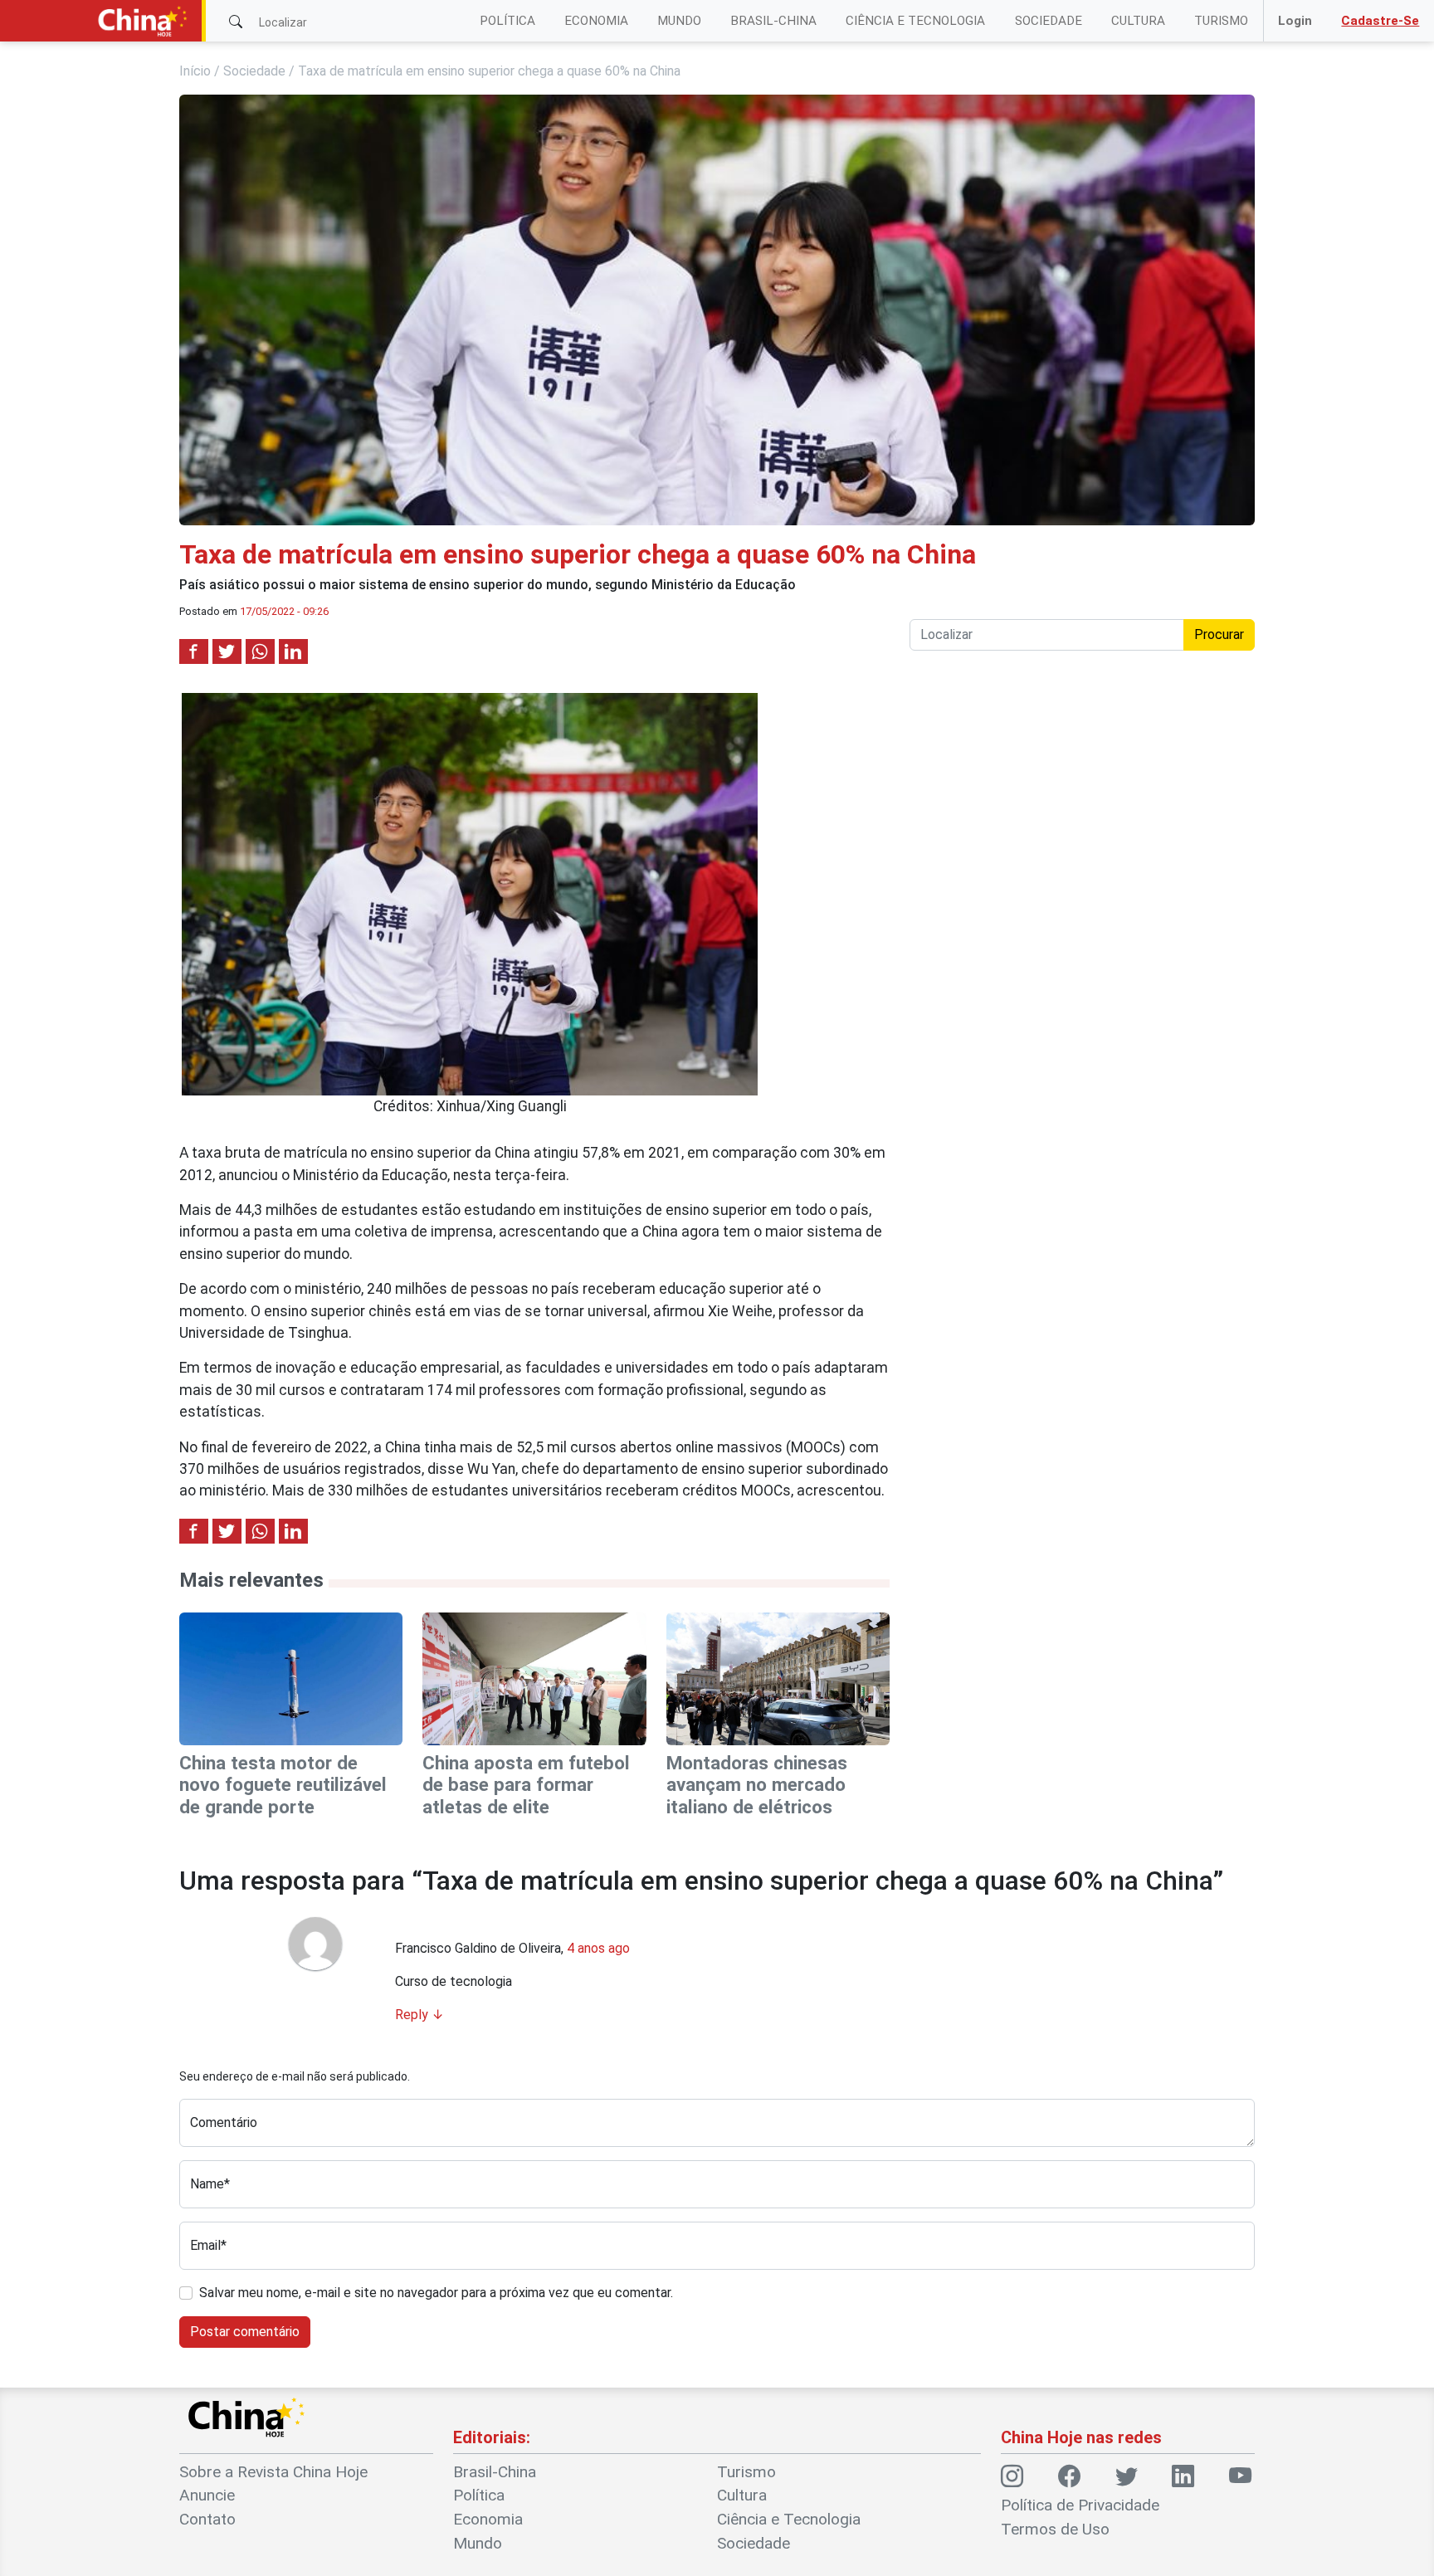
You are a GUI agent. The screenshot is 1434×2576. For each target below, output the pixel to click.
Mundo (679, 21)
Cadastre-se (1380, 21)
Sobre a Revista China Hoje (273, 2472)
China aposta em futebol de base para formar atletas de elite (526, 1785)
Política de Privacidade (1080, 2505)
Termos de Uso (1055, 2529)
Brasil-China (773, 21)
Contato (207, 2519)
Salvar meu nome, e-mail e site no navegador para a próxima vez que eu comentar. (436, 2293)
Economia (596, 21)
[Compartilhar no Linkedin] (293, 651)
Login (1295, 21)
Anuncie (207, 2495)
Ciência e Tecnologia (915, 21)
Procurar (1219, 634)
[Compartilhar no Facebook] (194, 651)
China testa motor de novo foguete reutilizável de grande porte (283, 1785)
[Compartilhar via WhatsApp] (260, 651)
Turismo (1221, 21)
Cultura (1138, 21)
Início (195, 71)
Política (507, 21)
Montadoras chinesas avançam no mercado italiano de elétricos (757, 1785)
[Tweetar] (227, 651)
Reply (419, 2015)
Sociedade (1049, 21)
